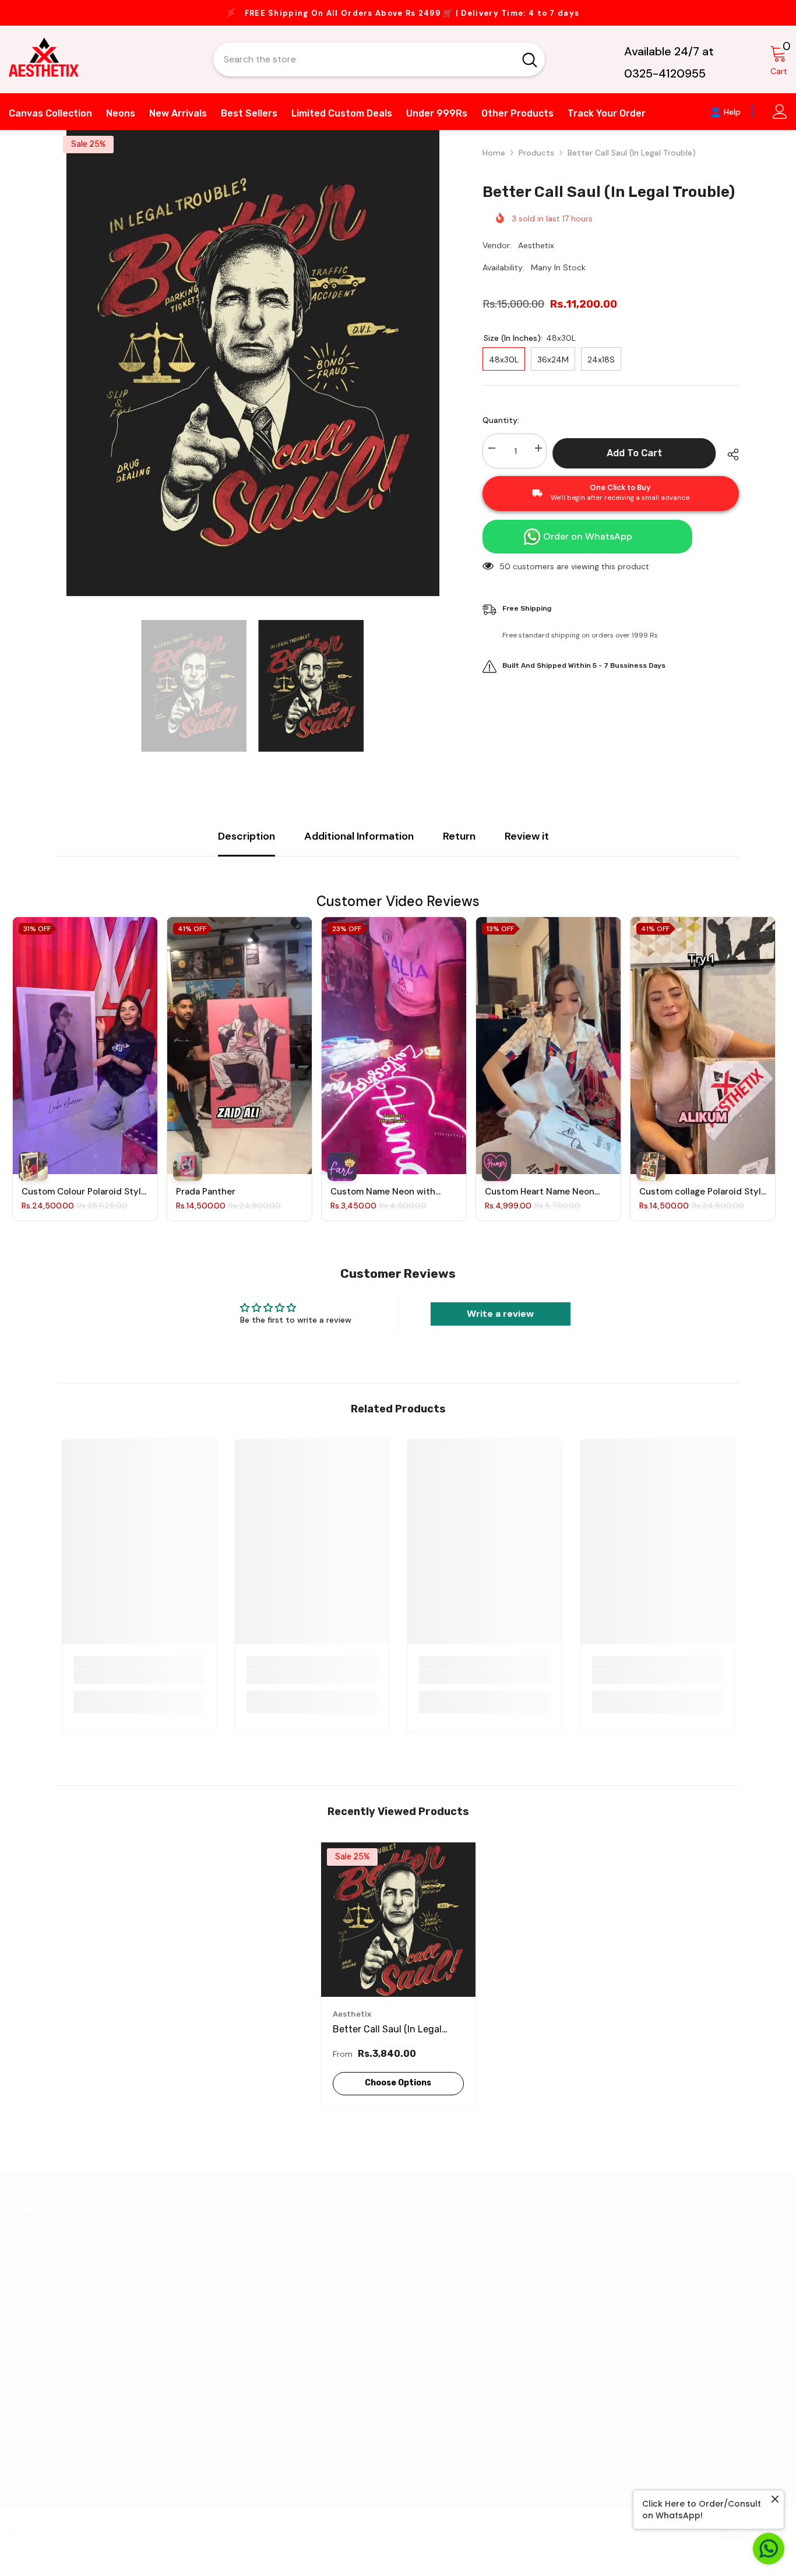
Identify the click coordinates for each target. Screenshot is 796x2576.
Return (459, 848)
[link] (139, 1689)
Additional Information (359, 848)
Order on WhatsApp (588, 548)
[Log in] (780, 123)
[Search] (379, 71)
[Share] (729, 466)
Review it (527, 848)
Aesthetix (536, 257)
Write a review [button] (500, 1325)
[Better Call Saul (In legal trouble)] (398, 1931)
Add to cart (637, 465)
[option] (398, 19)
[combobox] (364, 71)
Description (246, 848)
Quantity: (501, 432)
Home (494, 164)
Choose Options (398, 2094)
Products (536, 164)
